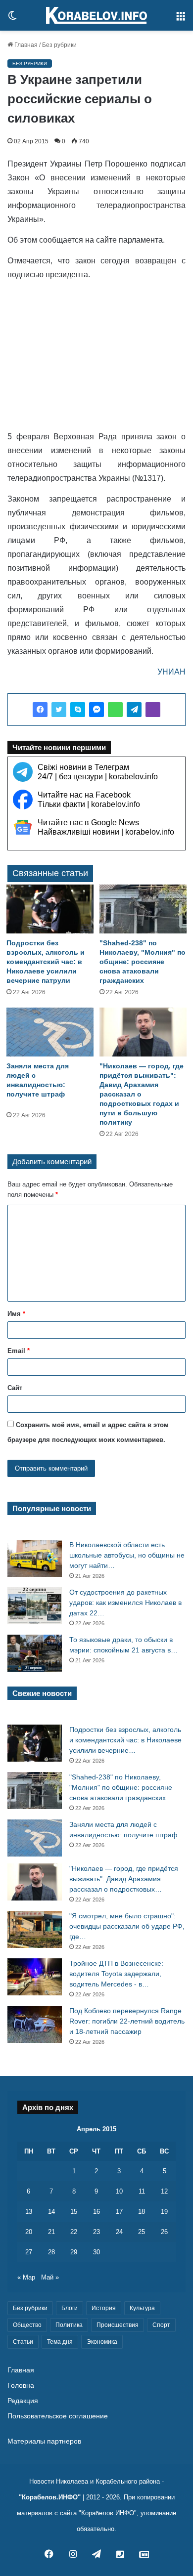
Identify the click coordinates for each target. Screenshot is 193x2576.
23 (96, 2232)
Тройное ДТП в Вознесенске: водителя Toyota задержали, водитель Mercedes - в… (116, 1974)
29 (74, 2252)
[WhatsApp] (115, 710)
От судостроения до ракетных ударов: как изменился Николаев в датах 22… (125, 1603)
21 (51, 2232)
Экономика (102, 2342)
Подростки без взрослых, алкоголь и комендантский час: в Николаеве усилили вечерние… (125, 1740)
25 (142, 2232)
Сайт (15, 1388)
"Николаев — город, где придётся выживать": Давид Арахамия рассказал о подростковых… (124, 1879)
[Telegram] (134, 710)
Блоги (70, 2308)
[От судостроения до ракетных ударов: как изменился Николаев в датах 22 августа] (35, 1606)
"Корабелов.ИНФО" (50, 2497)
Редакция (23, 2401)
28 (51, 2252)
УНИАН (171, 672)
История (104, 2308)
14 (51, 2212)
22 (74, 2232)
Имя (16, 1314)
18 (142, 2212)
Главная (25, 45)
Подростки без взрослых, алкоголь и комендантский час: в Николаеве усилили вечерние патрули (46, 962)
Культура (142, 2308)
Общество (27, 2325)
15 (74, 2212)
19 (164, 2212)
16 (96, 2212)
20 (29, 2232)
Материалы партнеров (44, 2441)
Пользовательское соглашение (58, 2416)
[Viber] (153, 710)
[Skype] (78, 710)
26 (164, 2232)
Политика (69, 2325)
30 (96, 2252)
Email (19, 1351)
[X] (59, 710)
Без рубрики (59, 45)
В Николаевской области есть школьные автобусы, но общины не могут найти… (127, 1555)
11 (142, 2191)
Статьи (23, 2342)
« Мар (26, 2277)
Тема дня (60, 2342)
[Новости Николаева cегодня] (96, 15)
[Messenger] (96, 710)
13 (29, 2212)
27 (29, 2252)
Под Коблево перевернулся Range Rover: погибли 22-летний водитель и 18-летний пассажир (127, 2021)
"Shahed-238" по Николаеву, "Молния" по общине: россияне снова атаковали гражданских (143, 962)
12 (164, 2191)
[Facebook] (40, 710)
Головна (21, 2386)
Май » (50, 2277)
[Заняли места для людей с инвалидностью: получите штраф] (50, 1032)
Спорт (161, 2325)
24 (119, 2232)
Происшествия (118, 2325)
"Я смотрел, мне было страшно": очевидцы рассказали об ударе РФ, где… (127, 1926)
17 (119, 2212)
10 (119, 2191)
